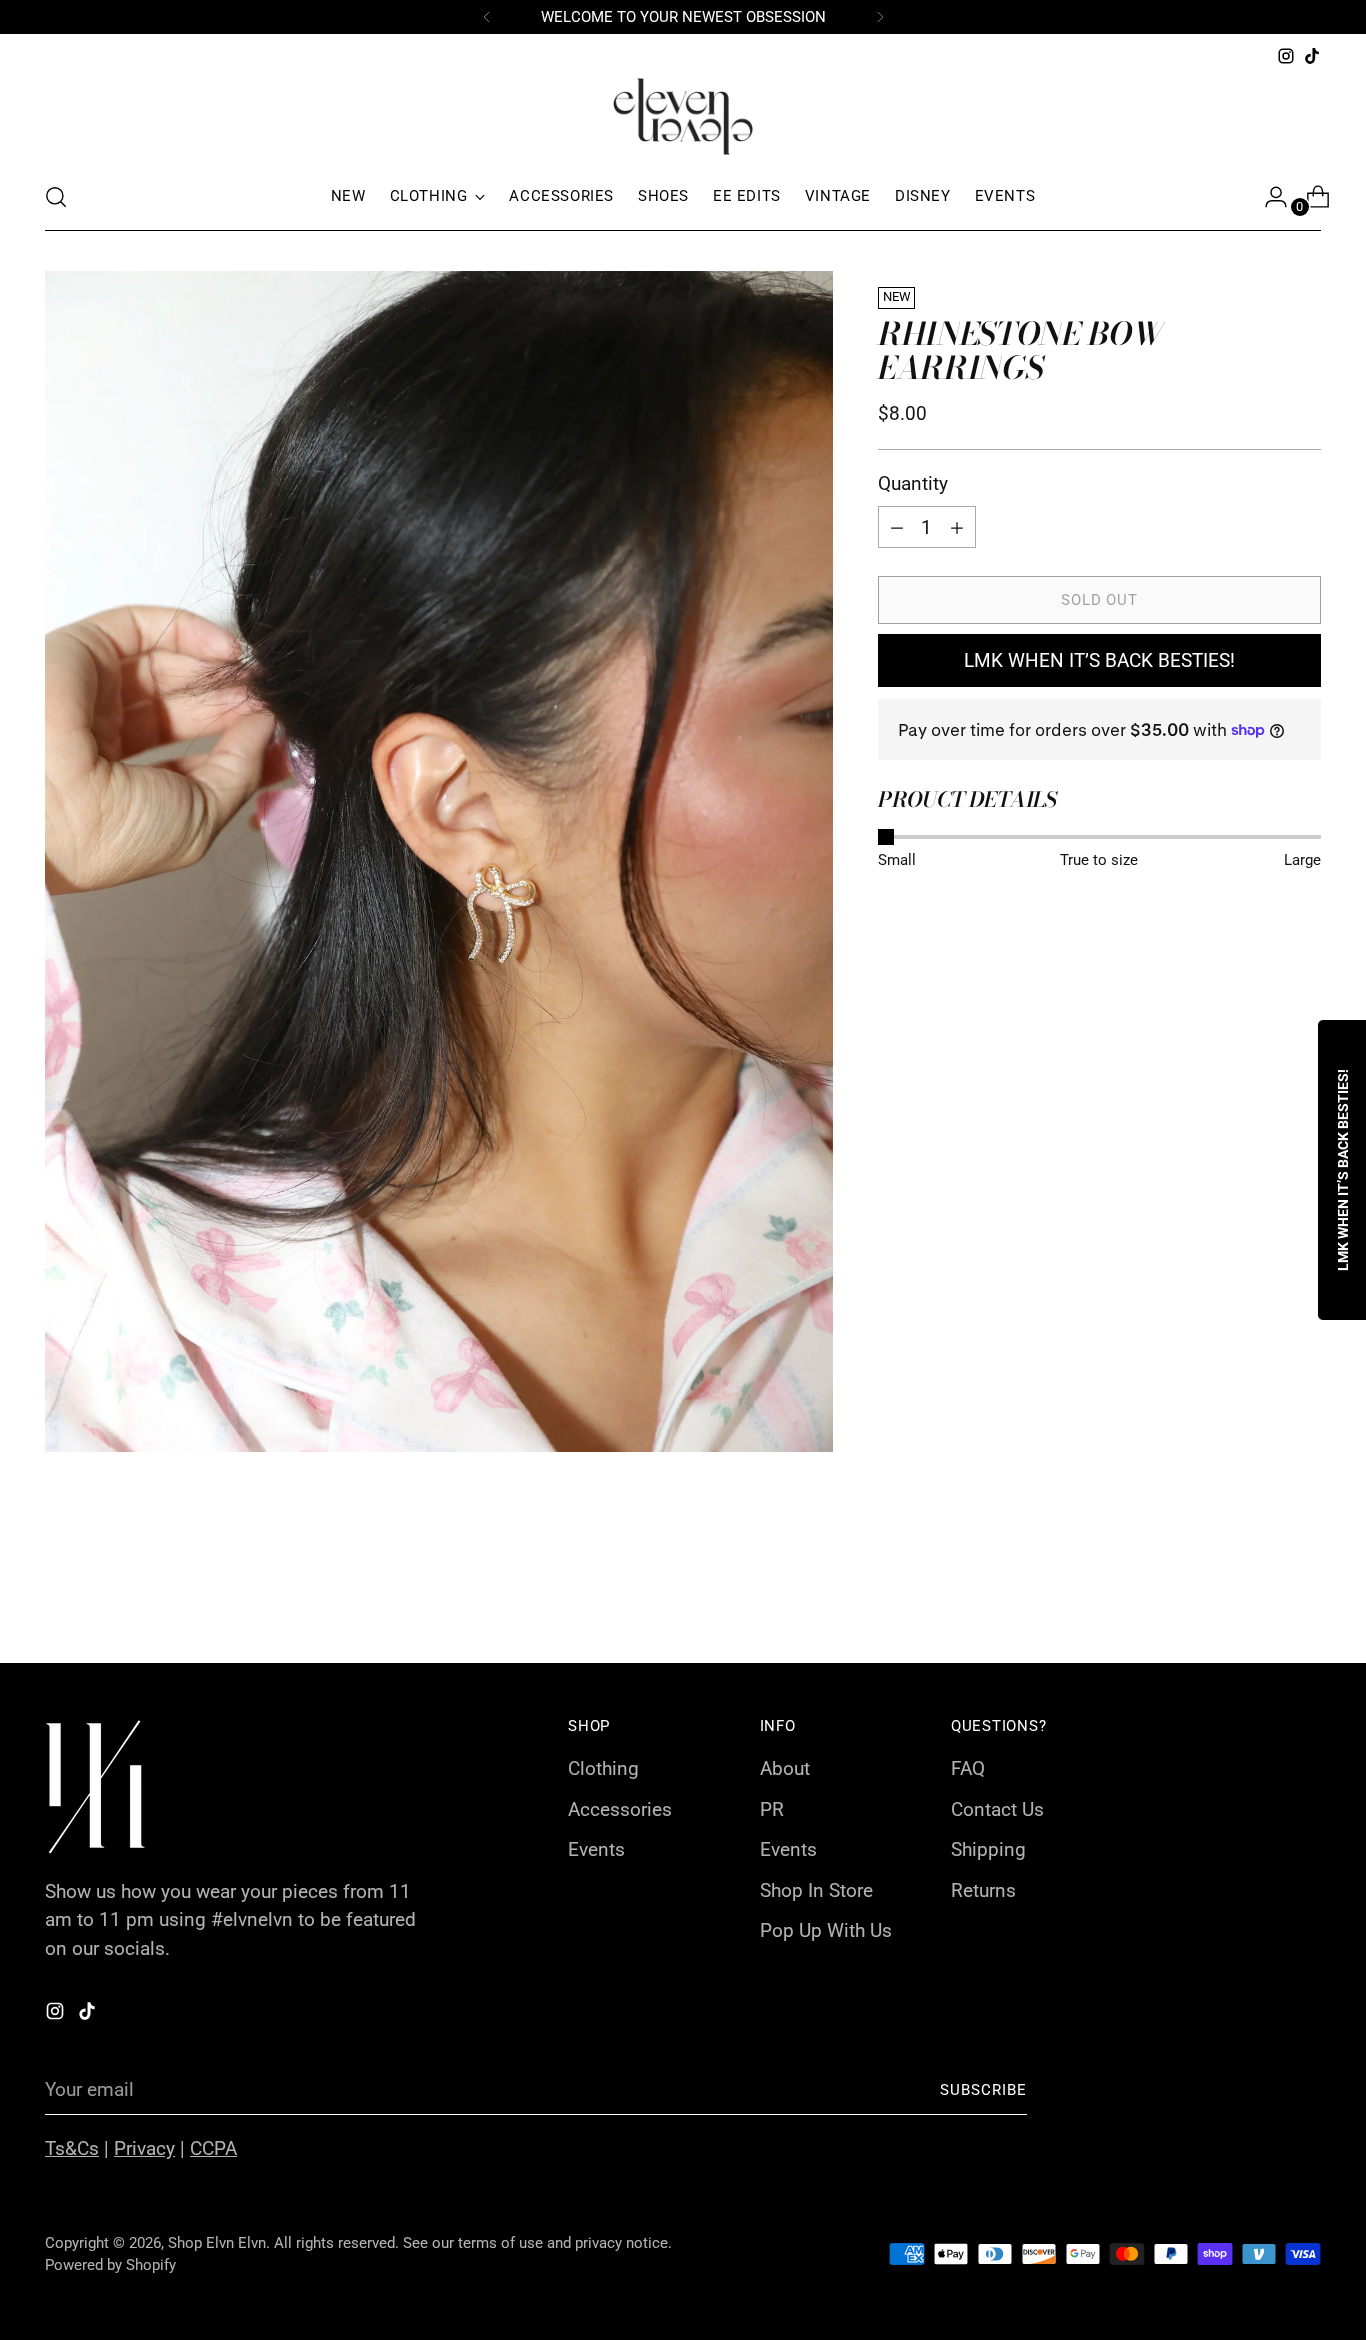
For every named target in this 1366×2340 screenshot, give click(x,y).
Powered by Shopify (110, 2265)
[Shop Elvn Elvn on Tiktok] (1312, 56)
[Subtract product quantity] (957, 527)
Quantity (913, 483)
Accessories (620, 1809)
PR (772, 1809)
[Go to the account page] (1268, 197)
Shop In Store (816, 1890)
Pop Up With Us (826, 1930)
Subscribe (984, 2090)
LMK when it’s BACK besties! (1099, 660)
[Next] (880, 17)
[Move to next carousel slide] (1304, 1594)
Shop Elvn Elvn (217, 2243)
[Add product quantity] (897, 527)
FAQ (968, 1768)
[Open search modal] (56, 197)
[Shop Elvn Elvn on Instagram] (1286, 56)
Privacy (144, 2148)
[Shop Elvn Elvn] (683, 116)
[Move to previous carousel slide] (1258, 1595)
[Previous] (487, 17)
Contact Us (997, 1809)
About (785, 1768)
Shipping (988, 1849)
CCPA (213, 2148)
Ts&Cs (72, 2148)
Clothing (603, 1768)
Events (596, 1849)
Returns (983, 1890)
